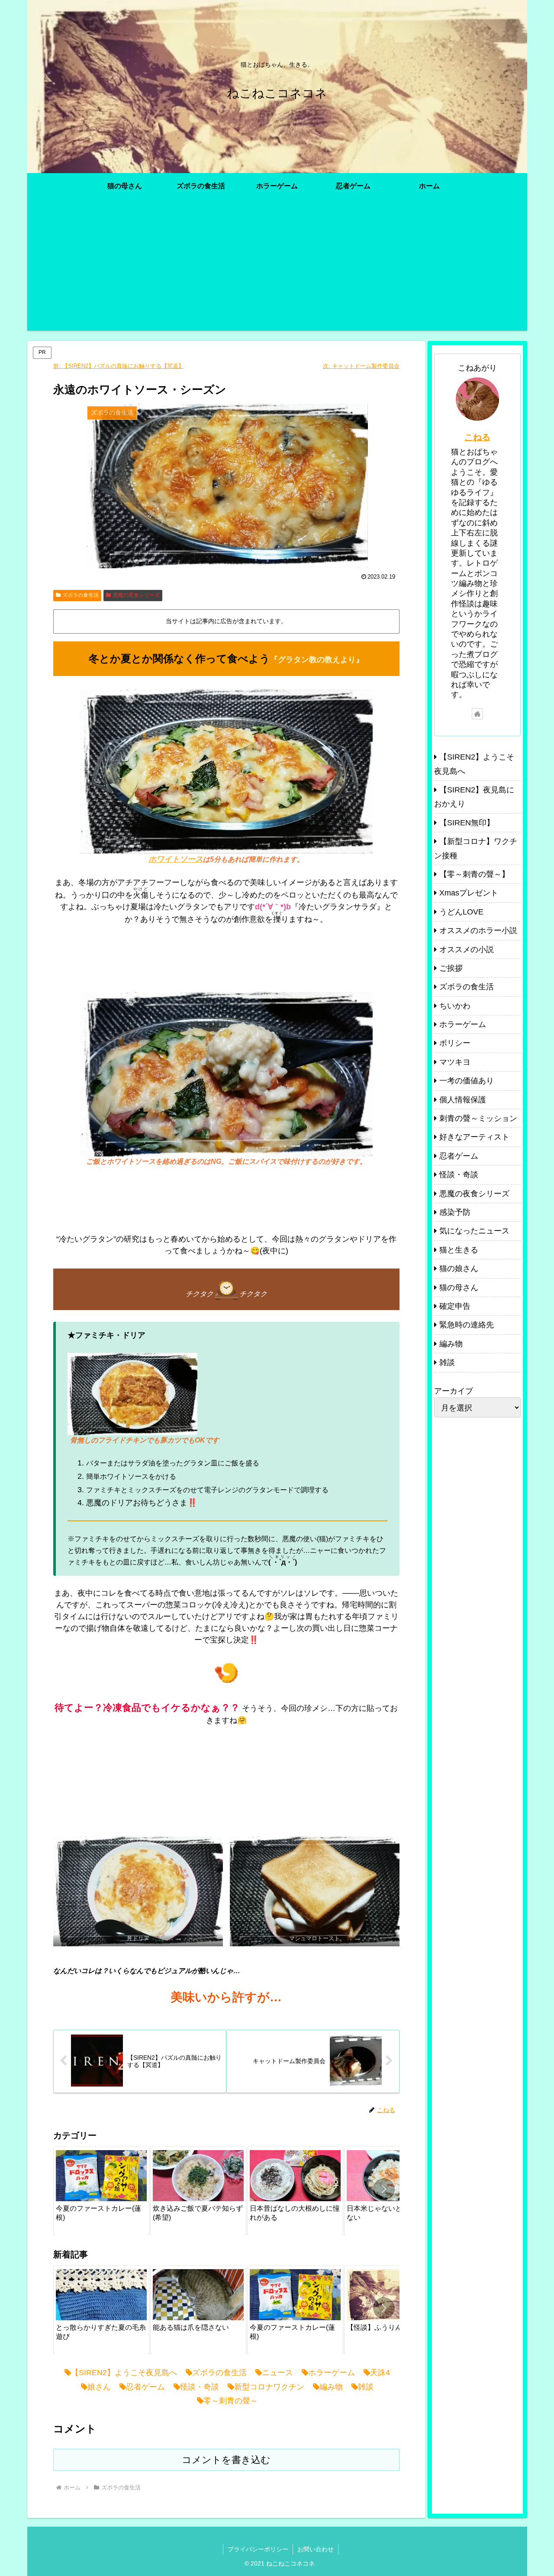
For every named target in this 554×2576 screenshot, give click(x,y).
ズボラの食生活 (81, 595)
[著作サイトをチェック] (477, 714)
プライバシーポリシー (258, 2549)
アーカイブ (454, 1391)
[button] (384, 2189)
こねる (477, 437)
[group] (101, 2191)
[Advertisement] (277, 270)
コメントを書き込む (226, 2460)
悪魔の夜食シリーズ (136, 595)
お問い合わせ (316, 2549)
